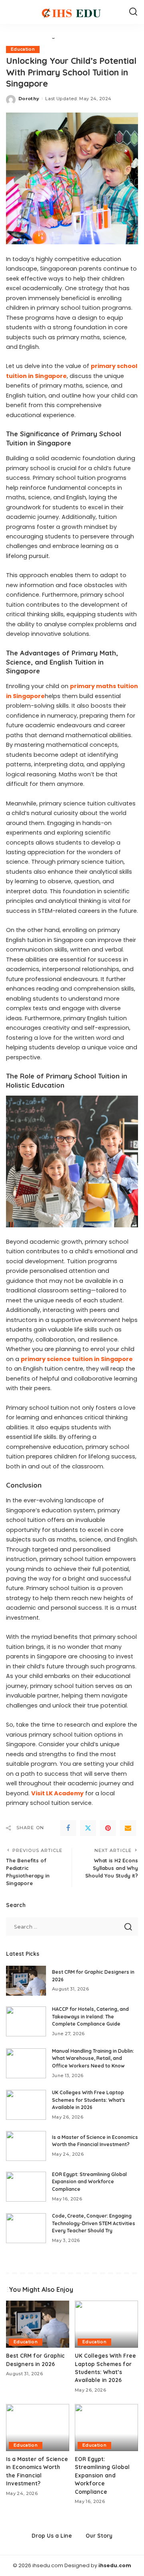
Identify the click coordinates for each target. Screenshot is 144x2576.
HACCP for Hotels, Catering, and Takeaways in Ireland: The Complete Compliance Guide (90, 2016)
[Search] (133, 12)
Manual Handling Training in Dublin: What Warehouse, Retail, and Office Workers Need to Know (93, 2058)
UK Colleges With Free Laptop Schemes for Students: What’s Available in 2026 (89, 2100)
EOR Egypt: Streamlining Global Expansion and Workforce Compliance (89, 2182)
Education (23, 49)
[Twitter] (88, 1828)
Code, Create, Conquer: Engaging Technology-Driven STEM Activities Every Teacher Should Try (94, 2223)
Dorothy (29, 99)
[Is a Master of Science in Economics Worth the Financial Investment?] (26, 2146)
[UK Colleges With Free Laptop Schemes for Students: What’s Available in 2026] (26, 2105)
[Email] (128, 1828)
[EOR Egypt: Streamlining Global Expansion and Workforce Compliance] (26, 2187)
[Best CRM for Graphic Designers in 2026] (26, 1981)
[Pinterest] (108, 1828)
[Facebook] (68, 1828)
